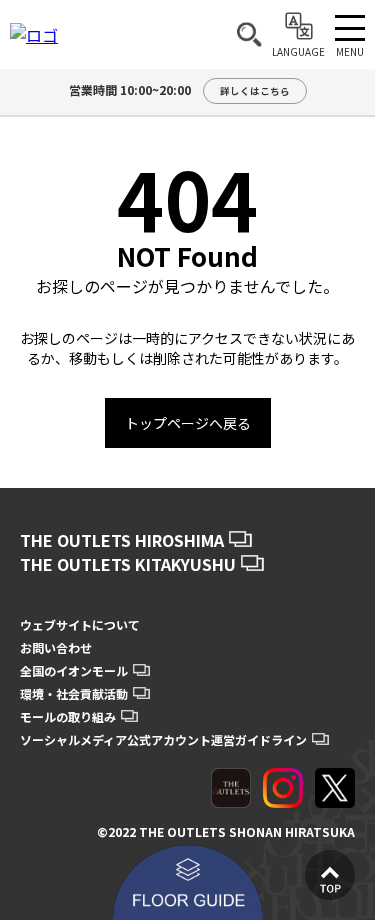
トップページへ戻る (188, 423)
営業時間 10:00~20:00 (179, 89)
